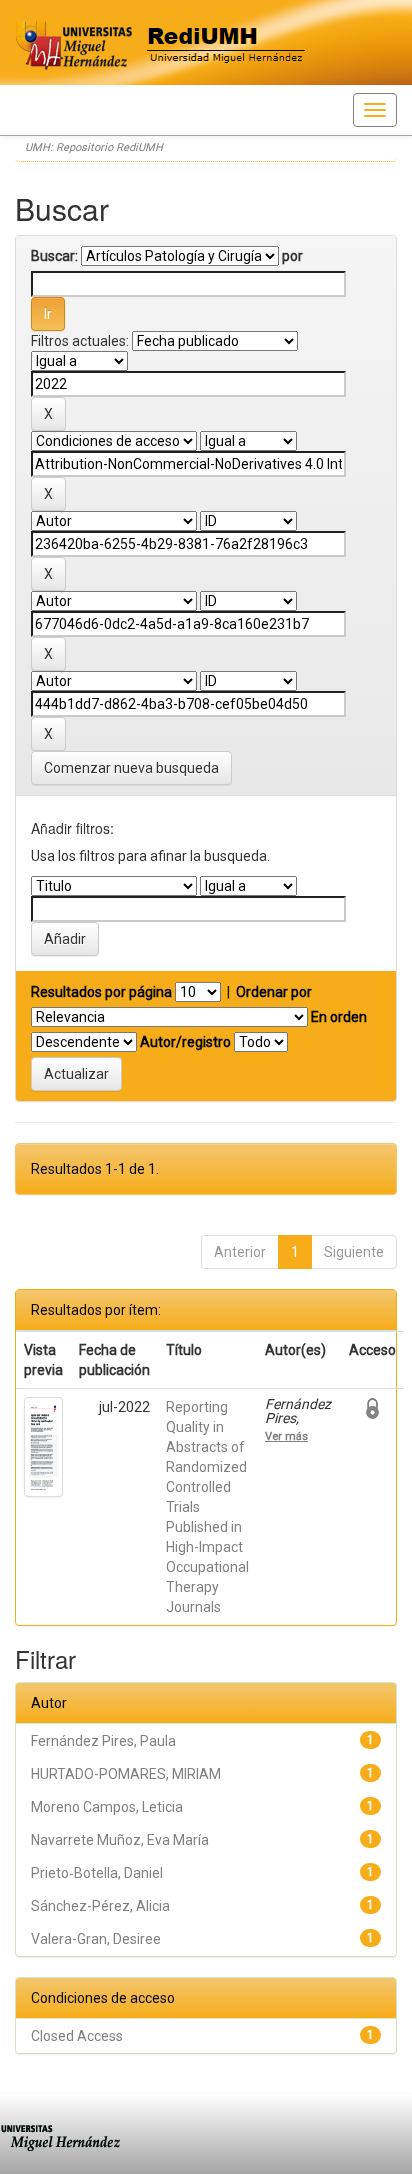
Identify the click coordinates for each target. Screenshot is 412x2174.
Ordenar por (274, 992)
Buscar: (54, 256)
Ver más (286, 1436)
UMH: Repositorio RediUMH (94, 147)
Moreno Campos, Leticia (107, 1807)
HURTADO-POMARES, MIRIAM (126, 1774)
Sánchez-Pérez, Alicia (100, 1906)
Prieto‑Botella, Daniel (97, 1873)
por (292, 256)
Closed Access (77, 2036)
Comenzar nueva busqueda (131, 768)
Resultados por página (101, 992)
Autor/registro (185, 1042)
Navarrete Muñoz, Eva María (120, 1840)
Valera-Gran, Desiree (96, 1939)
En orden (339, 1017)
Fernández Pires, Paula (103, 1741)
